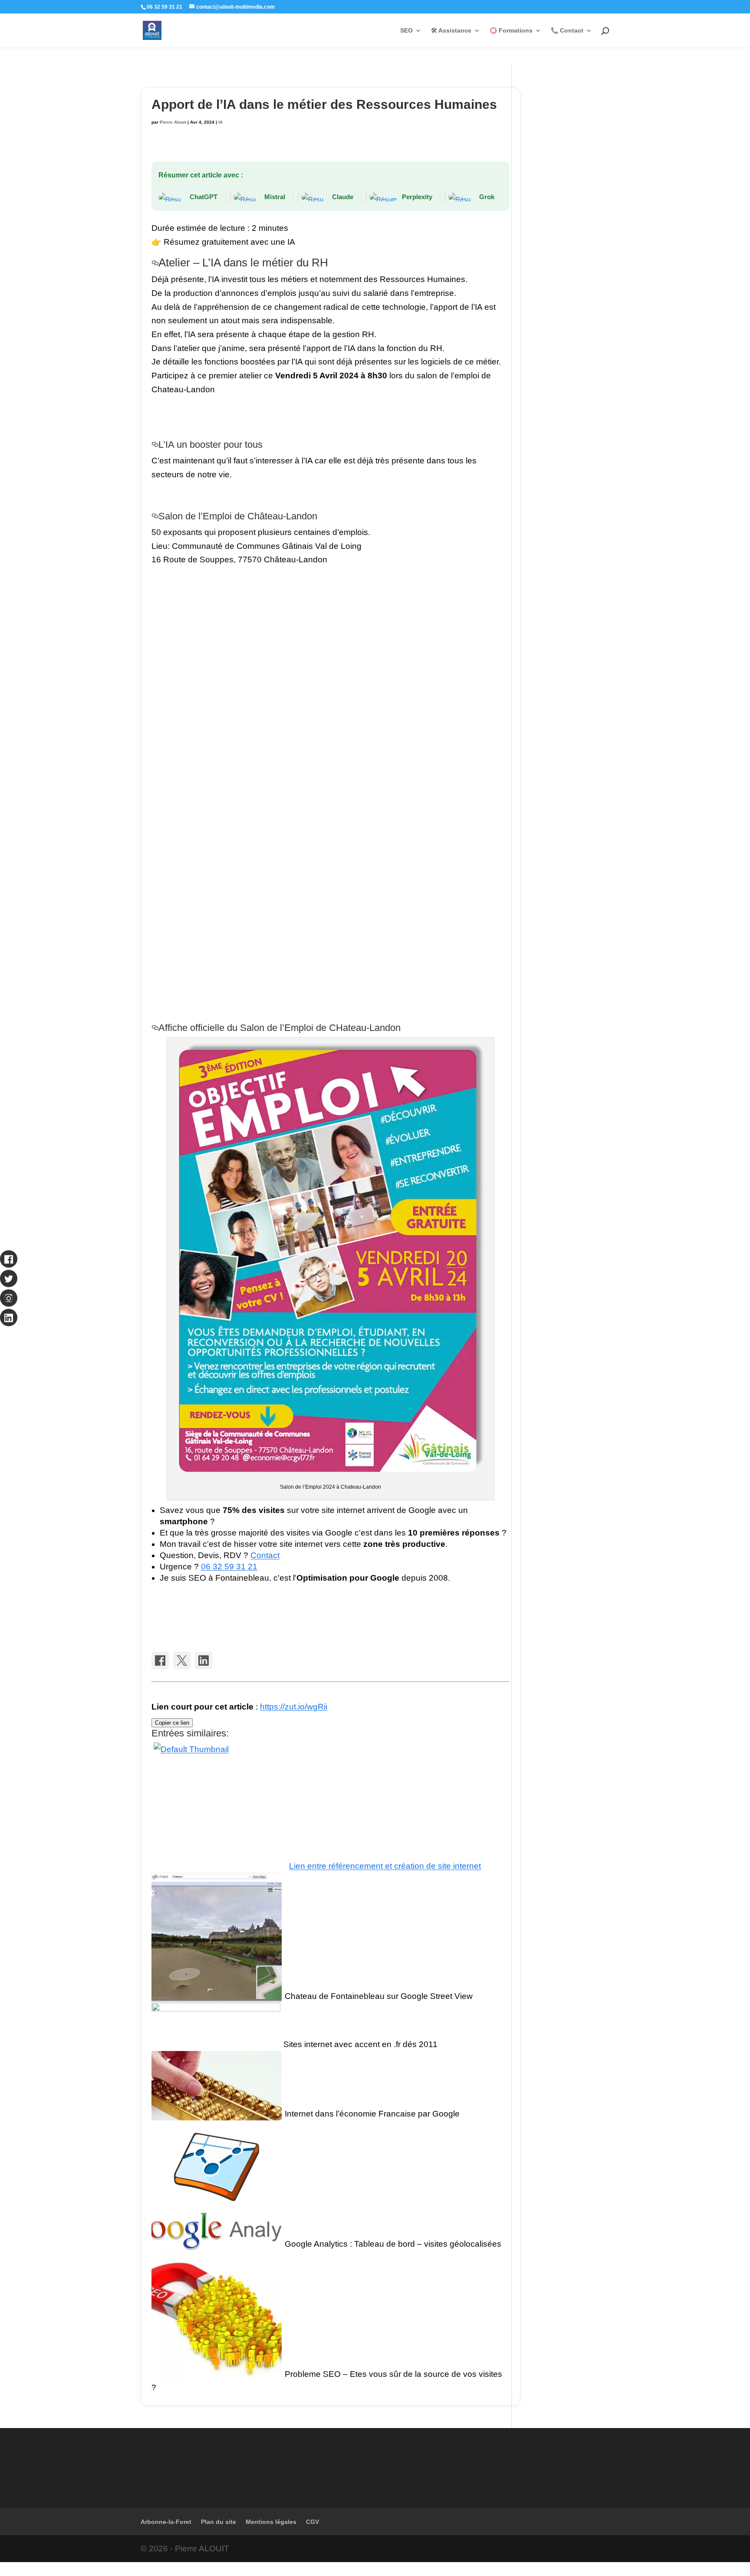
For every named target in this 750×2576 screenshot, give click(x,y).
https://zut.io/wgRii (294, 1707)
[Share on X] (182, 1660)
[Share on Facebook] (160, 1660)
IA (220, 122)
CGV (312, 2522)
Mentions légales (271, 2522)
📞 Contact (567, 31)
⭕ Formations (511, 31)
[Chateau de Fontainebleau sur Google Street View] (217, 1996)
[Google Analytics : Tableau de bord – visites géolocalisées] (217, 2244)
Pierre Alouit (173, 122)
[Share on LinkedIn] (204, 1660)
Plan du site (219, 2522)
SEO (406, 31)
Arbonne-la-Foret (166, 2522)
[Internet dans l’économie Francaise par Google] (217, 2114)
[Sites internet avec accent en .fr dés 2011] (216, 2044)
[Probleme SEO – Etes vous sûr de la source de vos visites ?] (217, 2374)
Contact (265, 1555)
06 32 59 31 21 (229, 1567)
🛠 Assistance (451, 31)
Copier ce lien (172, 1723)
